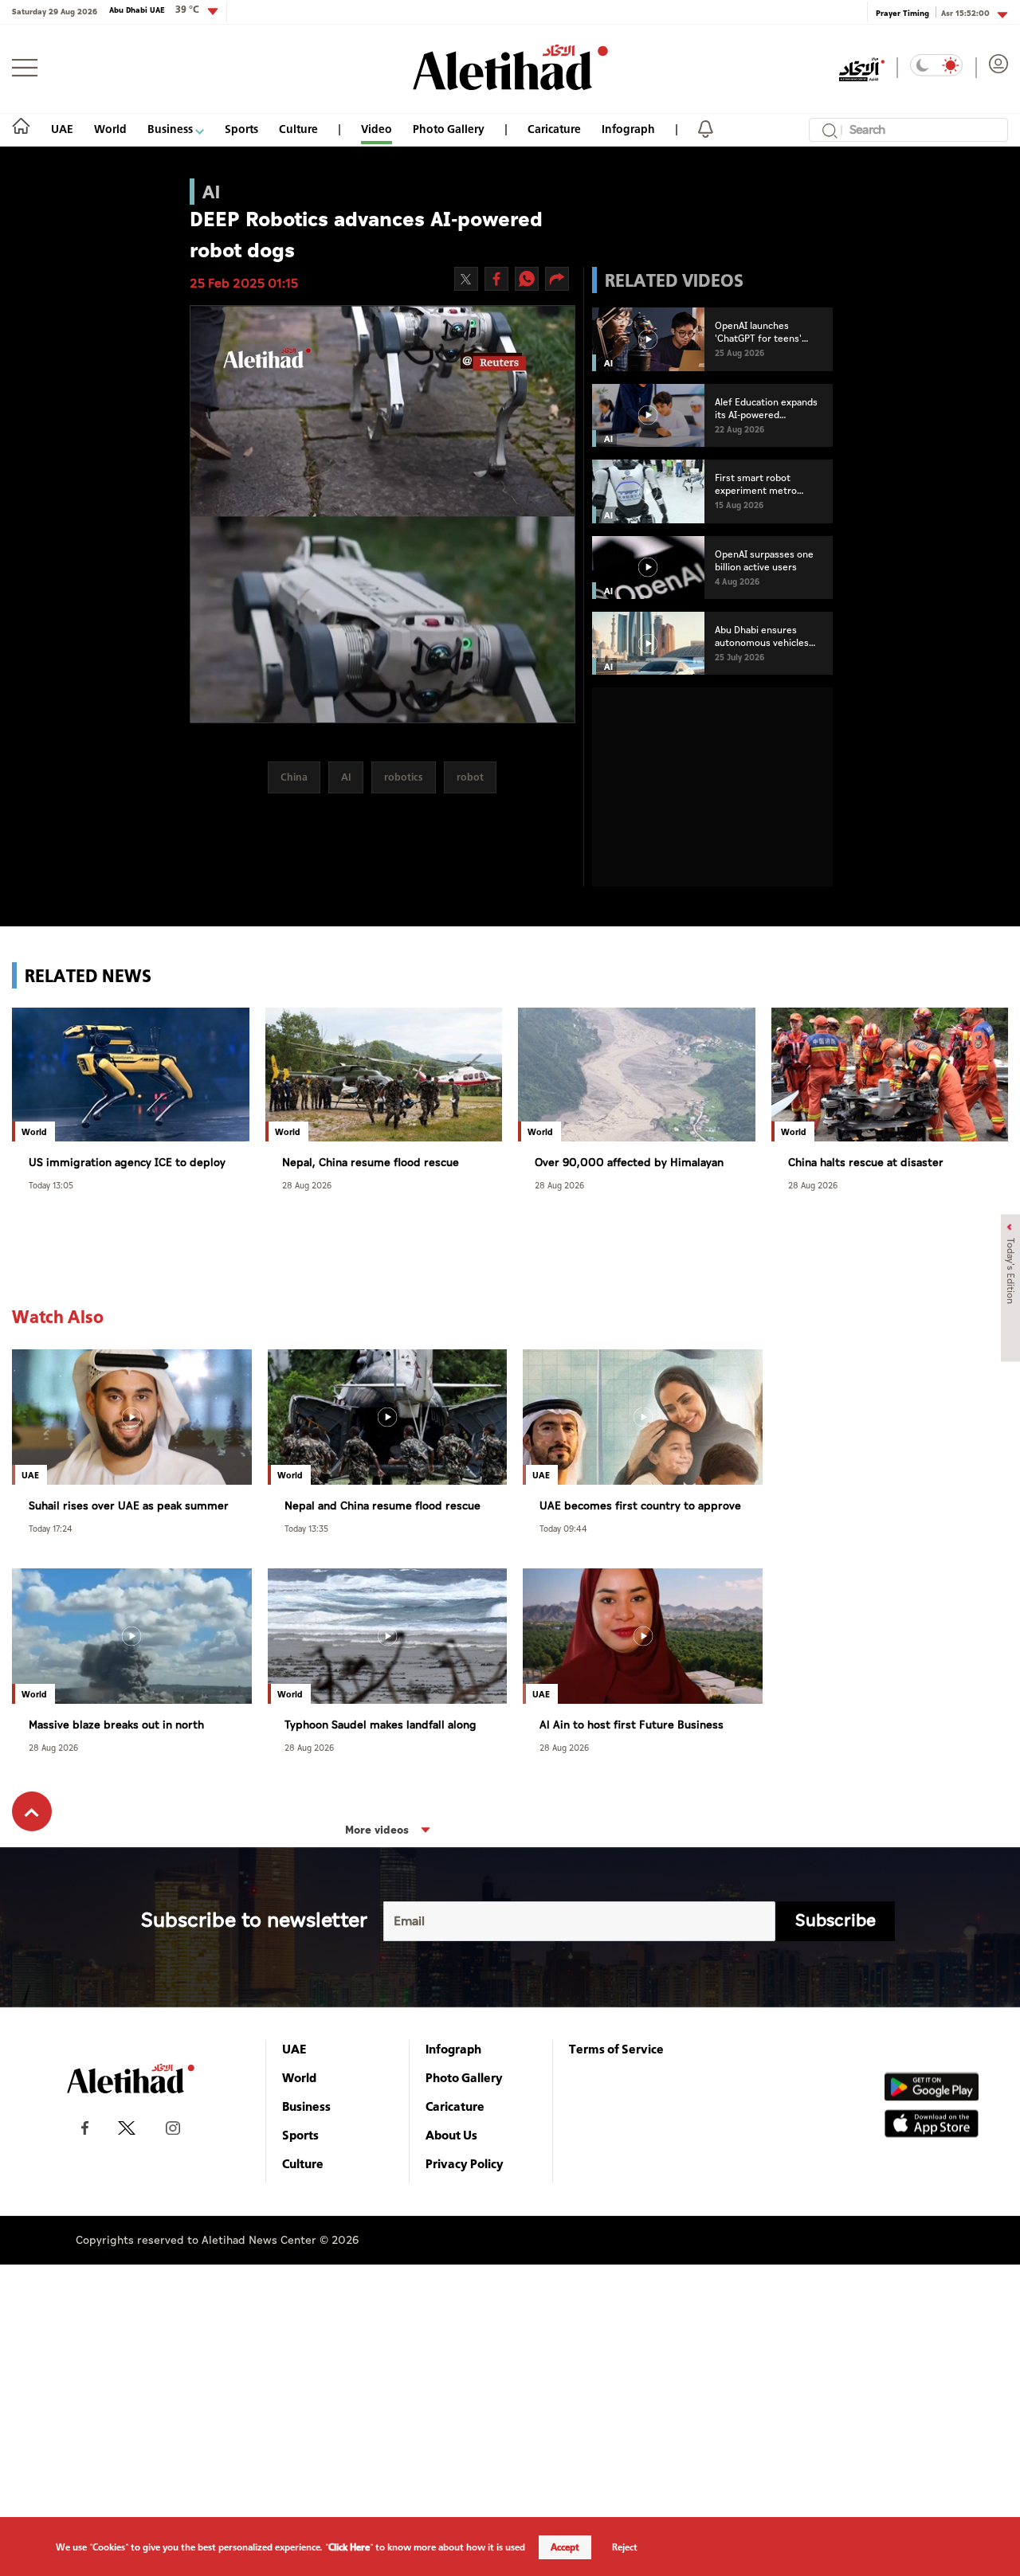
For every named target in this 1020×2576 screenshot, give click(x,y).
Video (377, 129)
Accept (565, 2547)
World (110, 129)
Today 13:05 (51, 1185)
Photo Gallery (449, 129)
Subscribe (836, 1921)
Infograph (628, 129)
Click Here (349, 2547)
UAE (62, 129)
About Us (451, 2135)
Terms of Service (616, 2049)
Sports (241, 129)
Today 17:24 (51, 1528)
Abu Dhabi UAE (154, 10)
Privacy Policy (465, 2163)
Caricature (554, 129)
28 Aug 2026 (307, 1185)
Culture (298, 129)
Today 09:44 (563, 1528)
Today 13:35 (306, 1528)
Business (171, 129)
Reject (625, 2547)
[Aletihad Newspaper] (510, 67)
